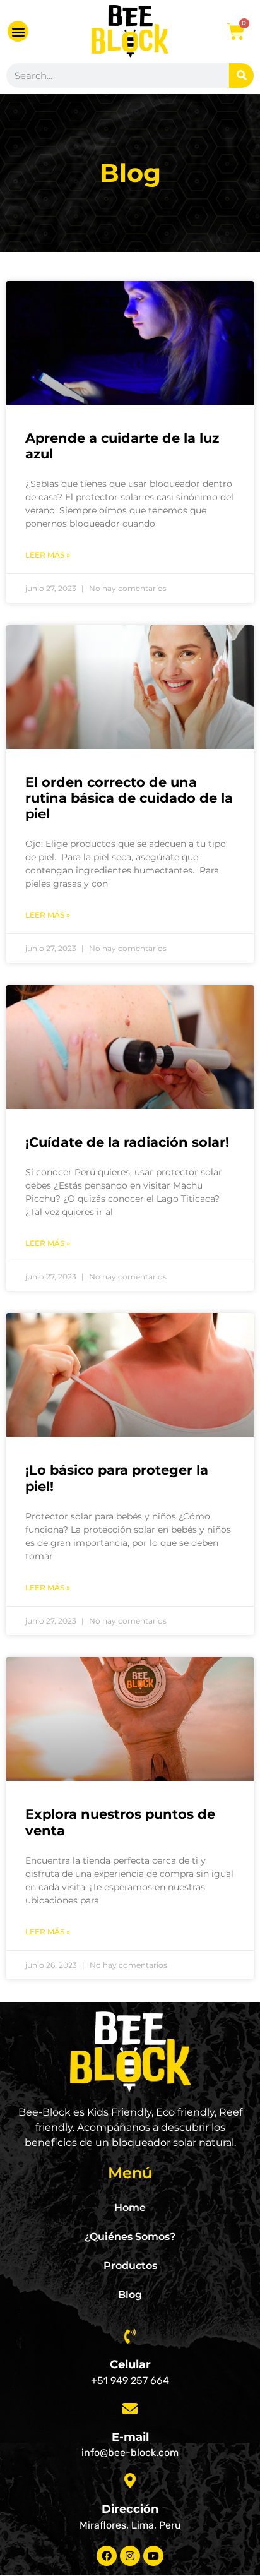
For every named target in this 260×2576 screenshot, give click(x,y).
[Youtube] (153, 2556)
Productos (130, 2266)
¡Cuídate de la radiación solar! (127, 1142)
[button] (18, 31)
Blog (130, 2295)
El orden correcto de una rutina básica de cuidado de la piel (129, 798)
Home (130, 2208)
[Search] (241, 75)
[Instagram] (130, 2556)
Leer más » (48, 555)
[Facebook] (107, 2556)
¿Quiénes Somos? (130, 2237)
